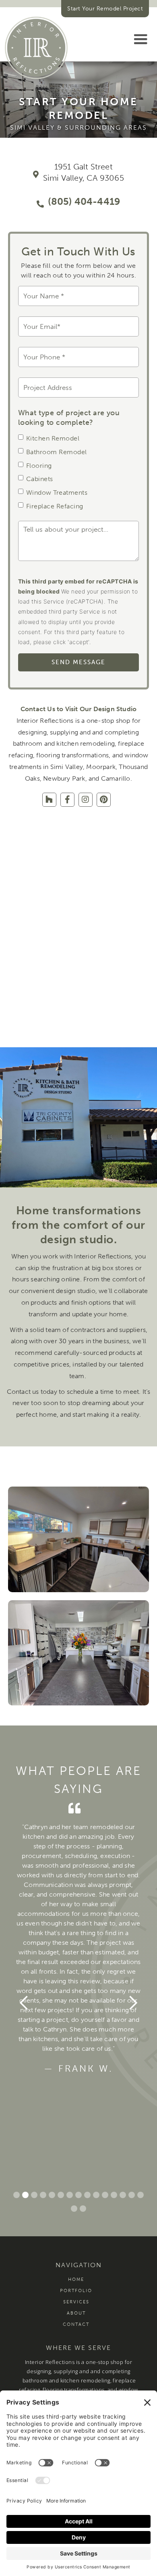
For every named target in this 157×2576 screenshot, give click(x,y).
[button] (140, 39)
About (76, 2313)
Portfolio (76, 2291)
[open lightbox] (78, 1539)
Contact (76, 2324)
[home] (36, 48)
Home (76, 2279)
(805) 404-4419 (84, 201)
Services (76, 2302)
